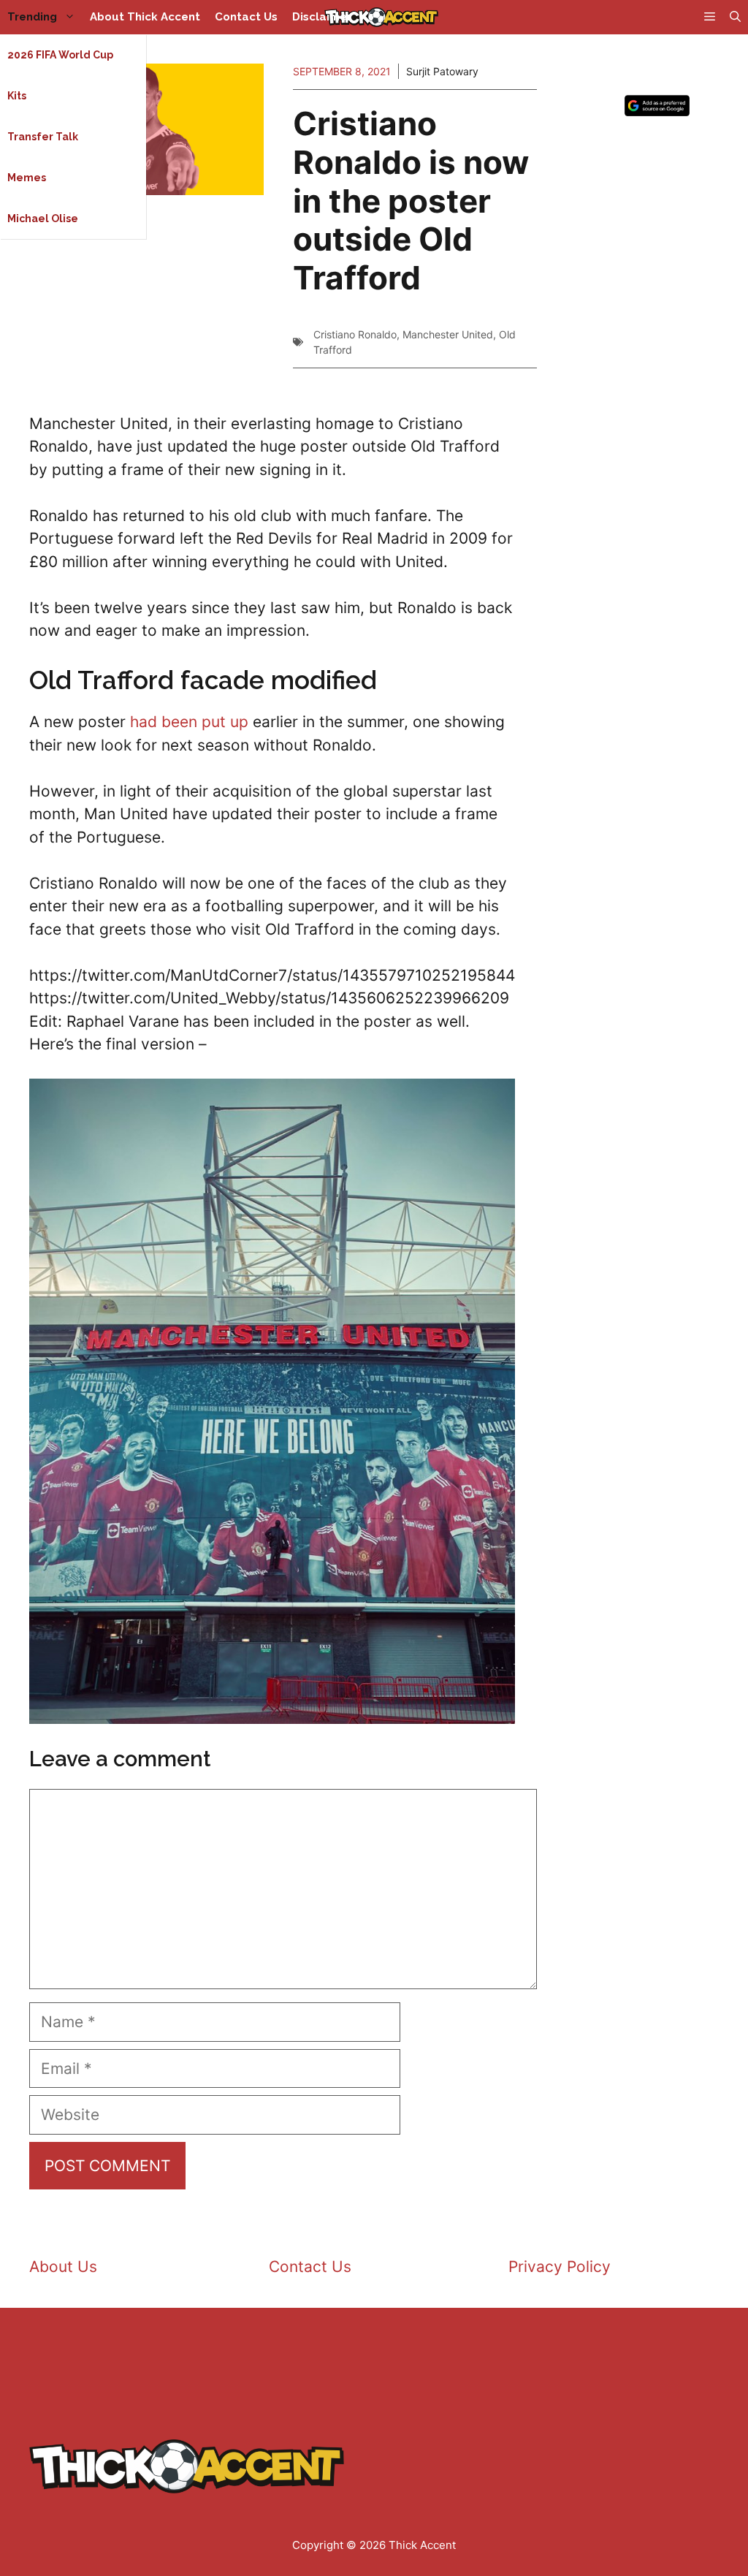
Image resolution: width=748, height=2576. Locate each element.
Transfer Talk (43, 137)
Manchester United (448, 334)
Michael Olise (43, 219)
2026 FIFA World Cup (60, 55)
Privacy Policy (560, 2267)
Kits (17, 96)
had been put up (189, 722)
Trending (32, 17)
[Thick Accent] (381, 17)
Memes (27, 178)
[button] (735, 17)
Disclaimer (322, 17)
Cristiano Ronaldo (355, 334)
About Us (63, 2267)
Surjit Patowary (442, 71)
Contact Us (246, 17)
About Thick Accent (145, 17)
